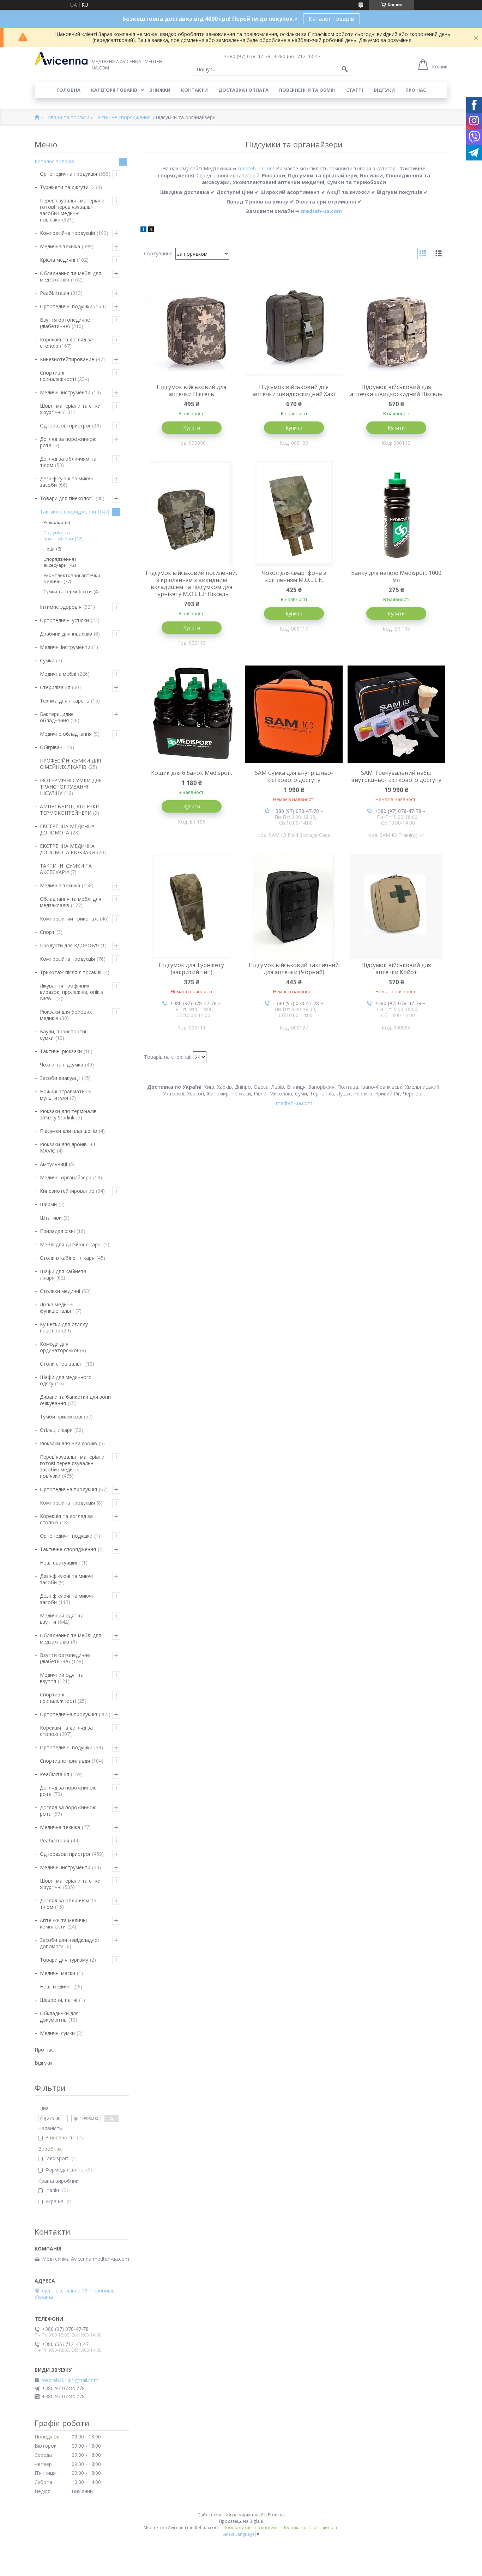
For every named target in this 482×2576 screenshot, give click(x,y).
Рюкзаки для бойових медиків (66, 1015)
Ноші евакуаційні (60, 1563)
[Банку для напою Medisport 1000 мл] (396, 514)
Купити (192, 428)
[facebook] (143, 230)
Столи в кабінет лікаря (67, 1258)
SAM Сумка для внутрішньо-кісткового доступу (294, 776)
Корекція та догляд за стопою (66, 343)
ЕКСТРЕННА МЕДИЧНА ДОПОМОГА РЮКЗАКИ (68, 849)
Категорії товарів (114, 90)
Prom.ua (276, 2515)
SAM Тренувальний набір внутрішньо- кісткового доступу (396, 776)
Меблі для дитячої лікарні (71, 1244)
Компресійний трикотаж (69, 919)
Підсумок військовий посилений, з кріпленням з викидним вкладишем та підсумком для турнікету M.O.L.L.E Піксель (191, 583)
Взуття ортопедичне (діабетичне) (65, 323)
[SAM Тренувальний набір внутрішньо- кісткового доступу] (396, 714)
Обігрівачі (52, 747)
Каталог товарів (332, 19)
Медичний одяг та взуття (62, 1619)
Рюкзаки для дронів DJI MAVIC (67, 1147)
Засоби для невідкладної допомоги (70, 1943)
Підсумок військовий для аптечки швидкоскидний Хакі (294, 390)
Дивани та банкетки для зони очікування (75, 1400)
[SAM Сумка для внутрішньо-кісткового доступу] (294, 714)
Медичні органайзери (66, 1177)
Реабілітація (55, 293)
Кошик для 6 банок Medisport (192, 773)
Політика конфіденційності (310, 2528)
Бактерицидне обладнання (57, 717)
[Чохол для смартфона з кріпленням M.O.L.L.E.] (294, 514)
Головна (68, 90)
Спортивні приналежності (58, 376)
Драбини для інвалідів (66, 634)
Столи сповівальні (62, 1364)
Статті (355, 90)
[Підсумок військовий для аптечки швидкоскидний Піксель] (396, 328)
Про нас (416, 90)
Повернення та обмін (307, 90)
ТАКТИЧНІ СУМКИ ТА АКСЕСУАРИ (66, 869)
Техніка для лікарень (65, 701)
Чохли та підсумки (62, 1065)
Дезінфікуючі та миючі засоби (66, 482)
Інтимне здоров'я (61, 607)
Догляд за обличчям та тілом (68, 462)
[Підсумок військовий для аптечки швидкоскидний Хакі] (294, 328)
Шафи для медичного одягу (66, 1380)
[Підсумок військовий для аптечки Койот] (396, 906)
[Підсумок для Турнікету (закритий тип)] (192, 906)
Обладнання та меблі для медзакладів (71, 276)
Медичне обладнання (66, 734)
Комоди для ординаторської (59, 1347)
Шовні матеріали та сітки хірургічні (70, 409)
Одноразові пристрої (65, 426)
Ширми (48, 1204)
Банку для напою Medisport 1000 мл (396, 576)
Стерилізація (55, 687)
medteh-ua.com (256, 168)
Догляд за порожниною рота (68, 442)
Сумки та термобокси (68, 591)
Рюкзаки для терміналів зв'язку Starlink (68, 1114)
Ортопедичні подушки (66, 306)
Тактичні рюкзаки (61, 1051)
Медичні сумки (57, 2033)
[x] (151, 230)
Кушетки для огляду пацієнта (64, 1327)
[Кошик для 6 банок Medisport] (192, 714)
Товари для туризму (64, 1960)
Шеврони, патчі (59, 2000)
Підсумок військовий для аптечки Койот (396, 968)
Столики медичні (60, 1291)
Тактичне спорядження (123, 118)
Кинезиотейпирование (67, 359)
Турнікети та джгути (64, 187)
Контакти (194, 90)
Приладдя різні (57, 1231)
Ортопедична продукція (68, 174)
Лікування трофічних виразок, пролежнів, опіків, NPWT (72, 992)
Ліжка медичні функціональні (57, 1308)
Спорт (47, 932)
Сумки (47, 660)
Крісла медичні (58, 260)
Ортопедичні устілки (64, 620)
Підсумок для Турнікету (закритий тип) (191, 968)
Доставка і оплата (243, 90)
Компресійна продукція (67, 233)
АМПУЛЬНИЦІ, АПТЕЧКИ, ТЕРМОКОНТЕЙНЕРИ (70, 810)
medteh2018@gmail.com (70, 2380)
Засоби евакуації (60, 1078)
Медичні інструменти (65, 392)
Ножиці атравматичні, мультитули (66, 1095)
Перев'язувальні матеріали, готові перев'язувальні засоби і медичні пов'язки (73, 210)
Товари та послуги (67, 118)
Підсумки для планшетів (68, 1131)
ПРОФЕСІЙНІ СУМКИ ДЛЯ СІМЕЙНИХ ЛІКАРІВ (70, 764)
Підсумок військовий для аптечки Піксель (191, 390)
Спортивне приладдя (65, 1761)
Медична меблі (58, 674)
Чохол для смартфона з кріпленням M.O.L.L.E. (294, 576)
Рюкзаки (53, 522)
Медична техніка (60, 246)
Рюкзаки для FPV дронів (68, 1443)
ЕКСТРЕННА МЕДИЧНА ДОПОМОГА (67, 829)
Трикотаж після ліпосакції (71, 972)
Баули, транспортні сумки (63, 1035)
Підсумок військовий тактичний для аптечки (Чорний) (294, 968)
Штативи (51, 1218)
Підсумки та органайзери (58, 536)
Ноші (49, 549)
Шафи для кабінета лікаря (63, 1274)
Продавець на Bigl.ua (241, 2521)
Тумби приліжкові (61, 1417)
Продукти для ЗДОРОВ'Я (69, 945)
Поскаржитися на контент (251, 2528)
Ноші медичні (56, 1986)
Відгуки (384, 90)
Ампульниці (53, 1164)
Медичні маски (58, 1973)
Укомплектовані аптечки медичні (72, 578)
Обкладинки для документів (59, 2016)
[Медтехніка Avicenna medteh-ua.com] (61, 59)
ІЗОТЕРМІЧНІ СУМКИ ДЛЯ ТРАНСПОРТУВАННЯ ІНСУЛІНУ (71, 787)
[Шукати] (345, 69)
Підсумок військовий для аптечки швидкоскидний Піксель (396, 390)
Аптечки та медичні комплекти (63, 1923)
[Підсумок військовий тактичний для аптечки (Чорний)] (294, 906)
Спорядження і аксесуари (60, 562)
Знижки (160, 90)
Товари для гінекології (67, 498)
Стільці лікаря (56, 1430)
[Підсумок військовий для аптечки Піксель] (192, 328)
